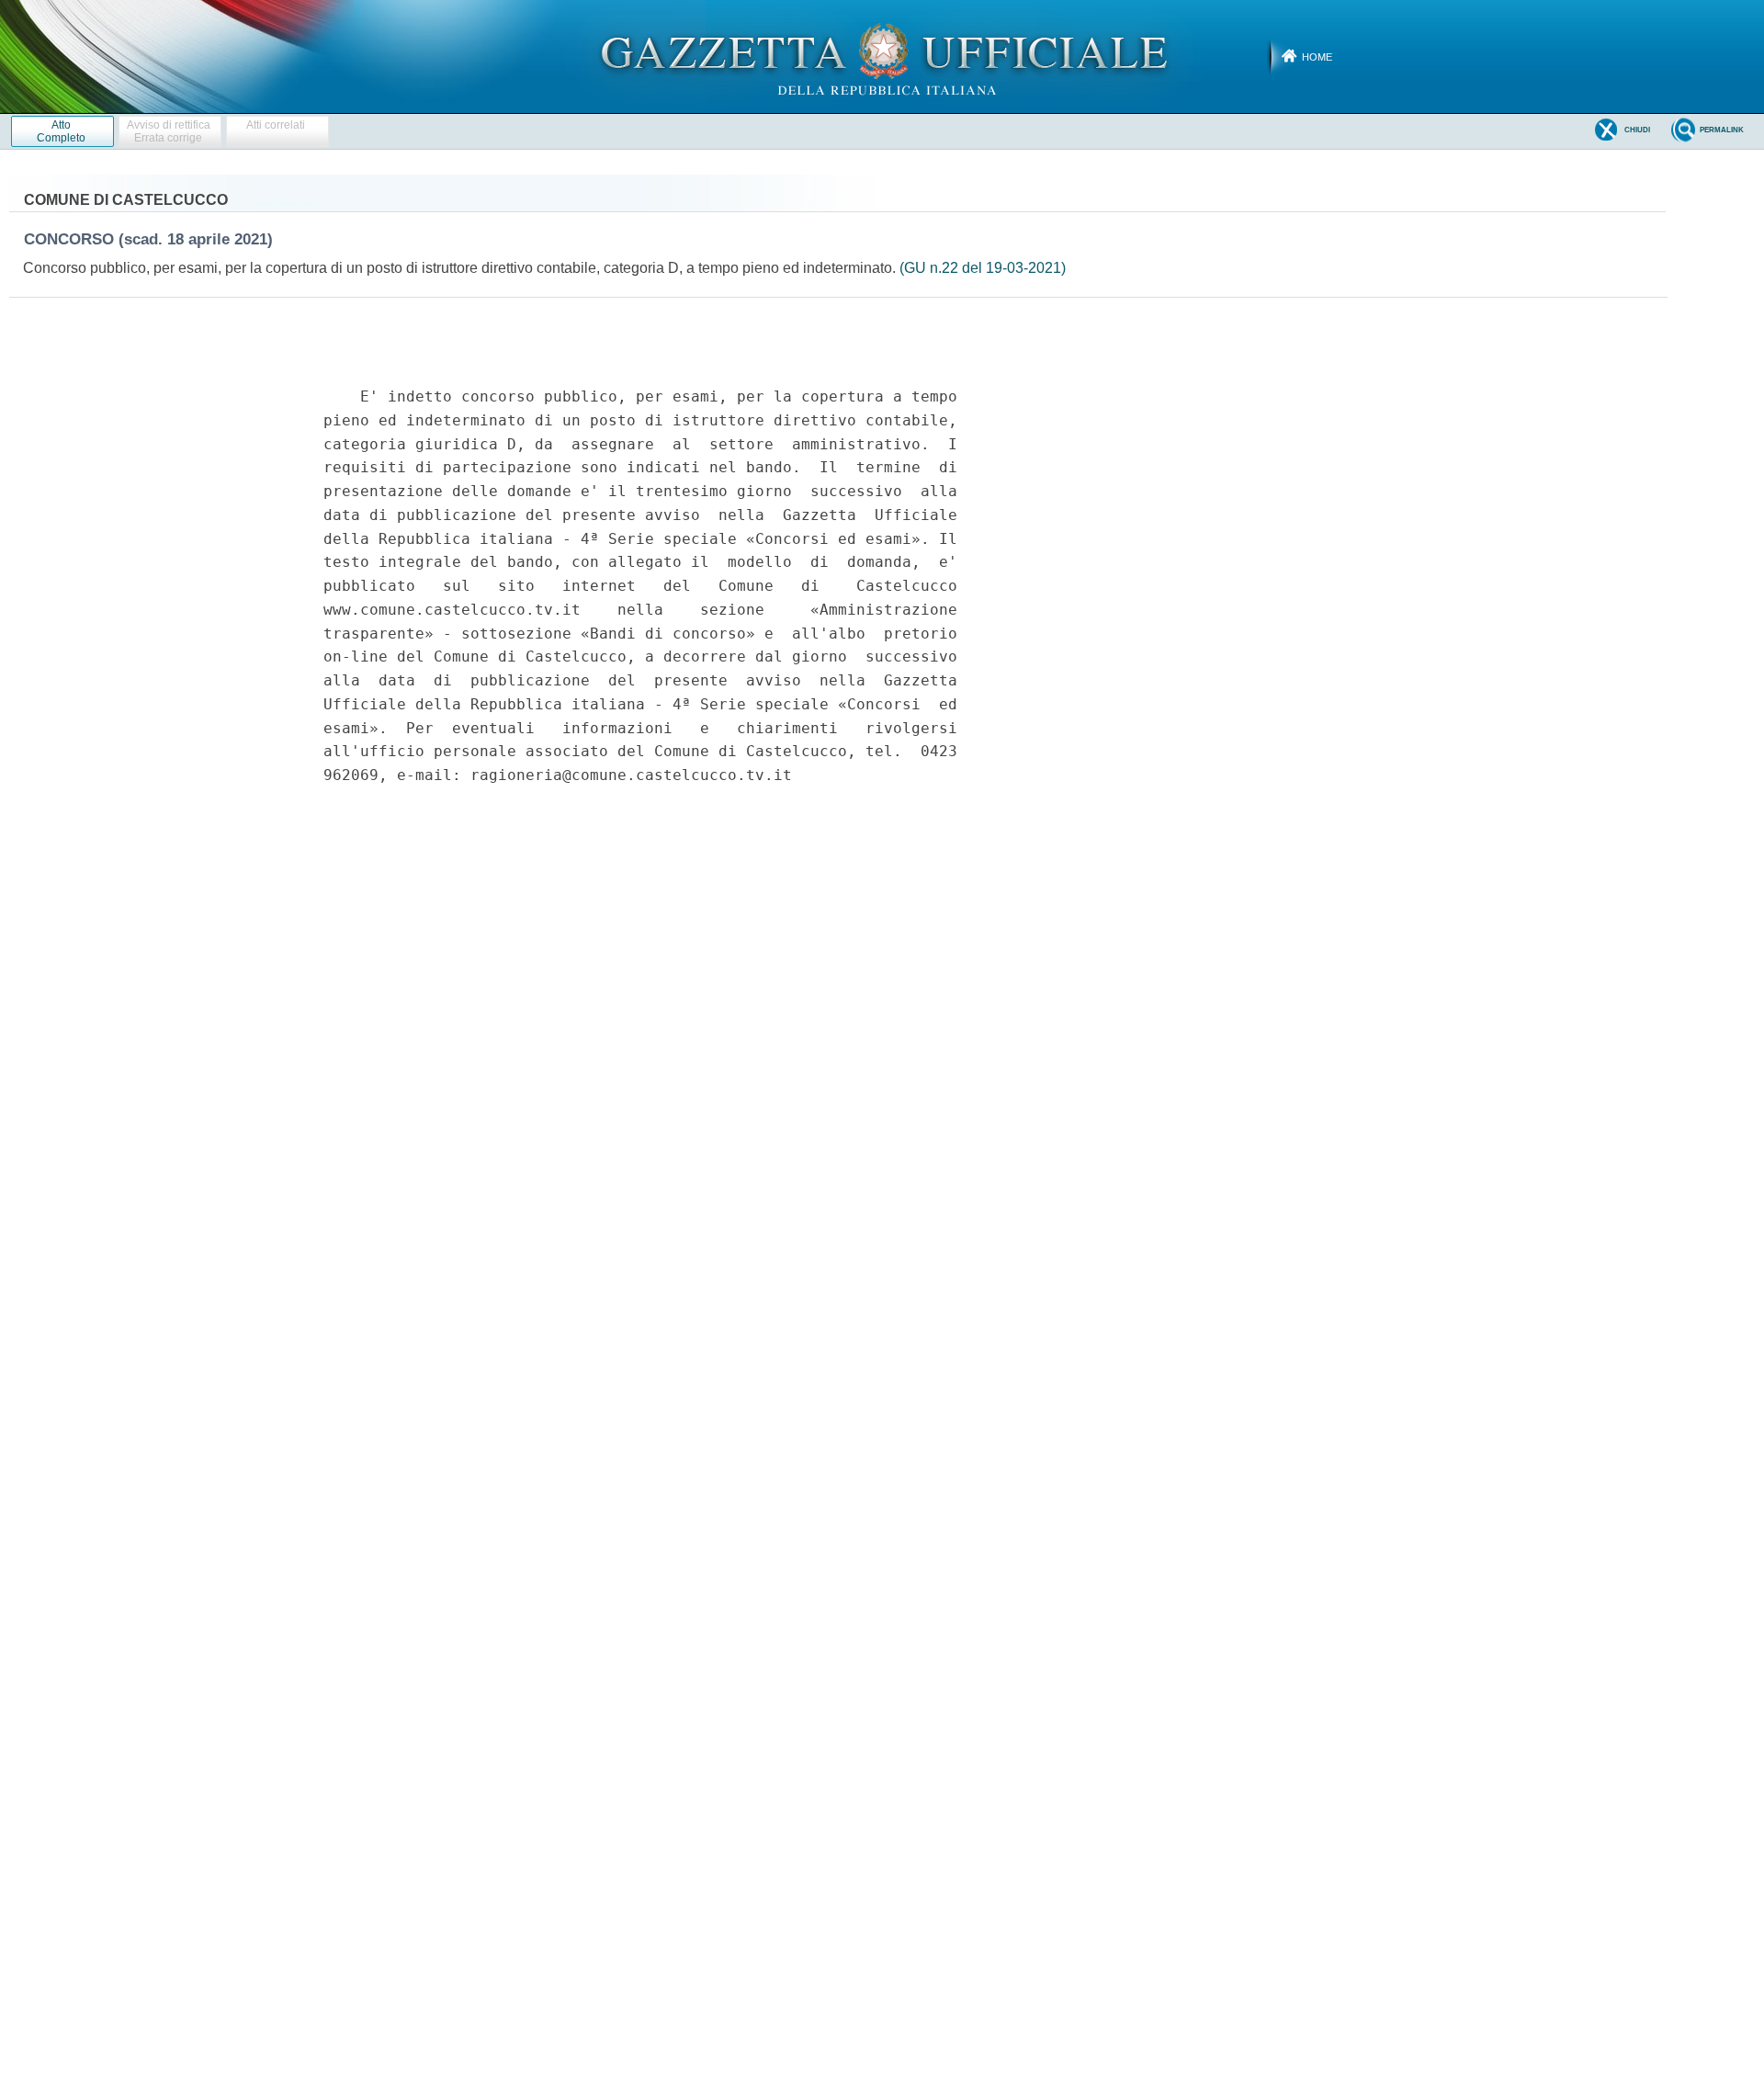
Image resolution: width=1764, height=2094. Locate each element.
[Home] (882, 56)
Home (1317, 57)
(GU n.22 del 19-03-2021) (983, 268)
